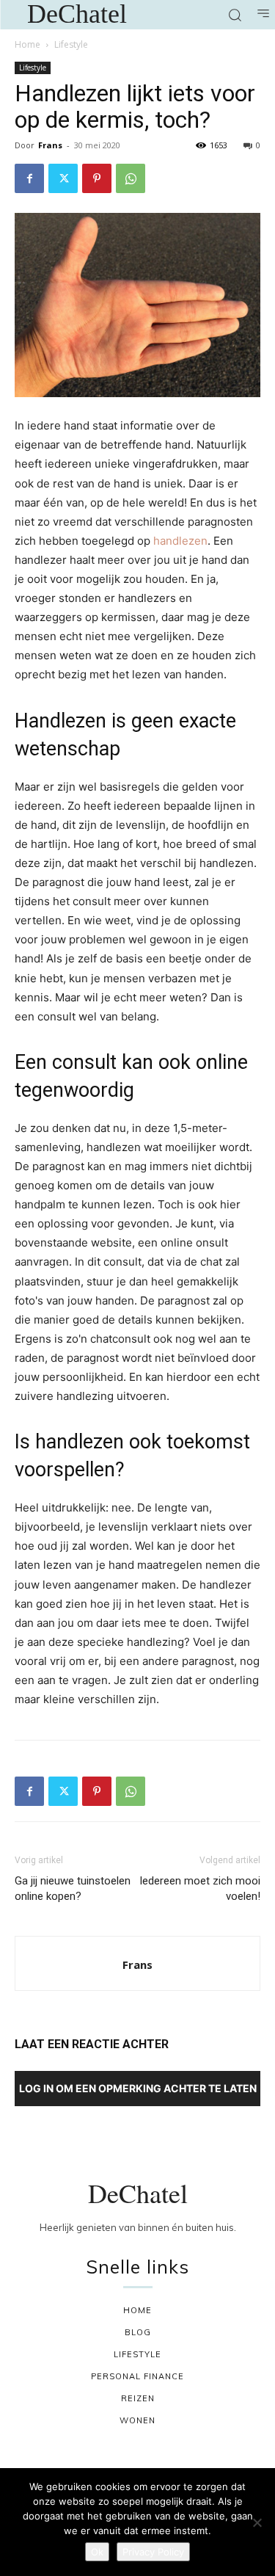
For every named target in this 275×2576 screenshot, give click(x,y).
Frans (50, 145)
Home (27, 44)
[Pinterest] (97, 178)
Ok (97, 2552)
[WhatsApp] (131, 178)
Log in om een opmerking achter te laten (138, 2088)
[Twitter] (63, 178)
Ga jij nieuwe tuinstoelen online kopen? (73, 1889)
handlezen (180, 541)
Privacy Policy (153, 2552)
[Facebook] (29, 178)
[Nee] (257, 2522)
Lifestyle (71, 44)
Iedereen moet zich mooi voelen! (200, 1889)
